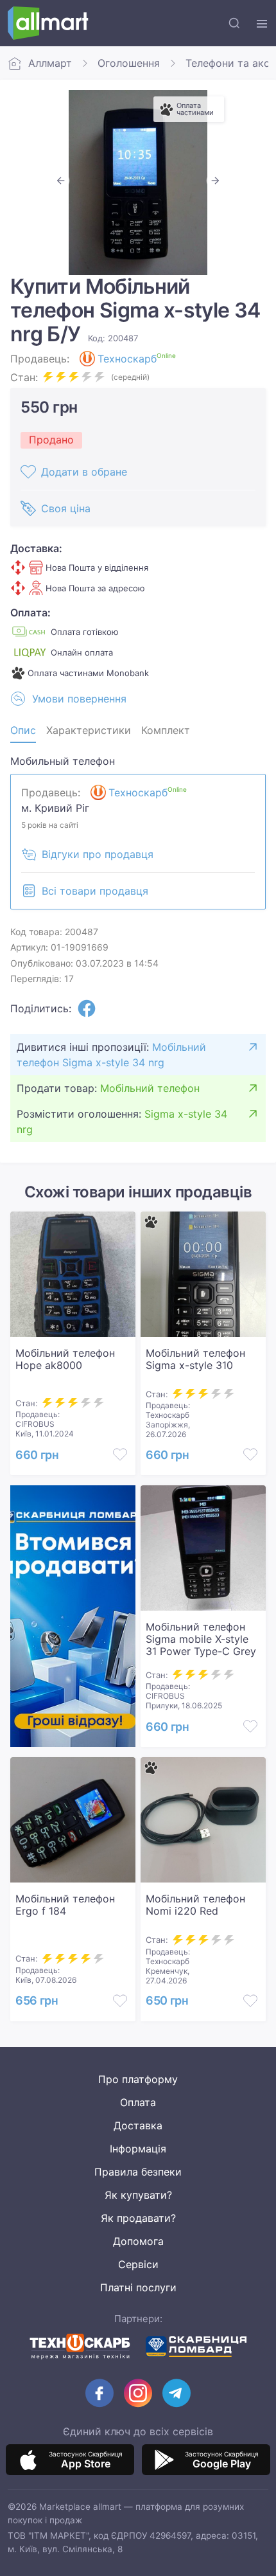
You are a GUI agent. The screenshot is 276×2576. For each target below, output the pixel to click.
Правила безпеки (138, 2172)
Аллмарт (50, 63)
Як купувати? (138, 2195)
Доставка (138, 2125)
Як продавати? (138, 2218)
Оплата (138, 2102)
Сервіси (138, 2264)
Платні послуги (138, 2287)
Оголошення (129, 63)
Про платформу (138, 2079)
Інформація (138, 2149)
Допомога (138, 2241)
